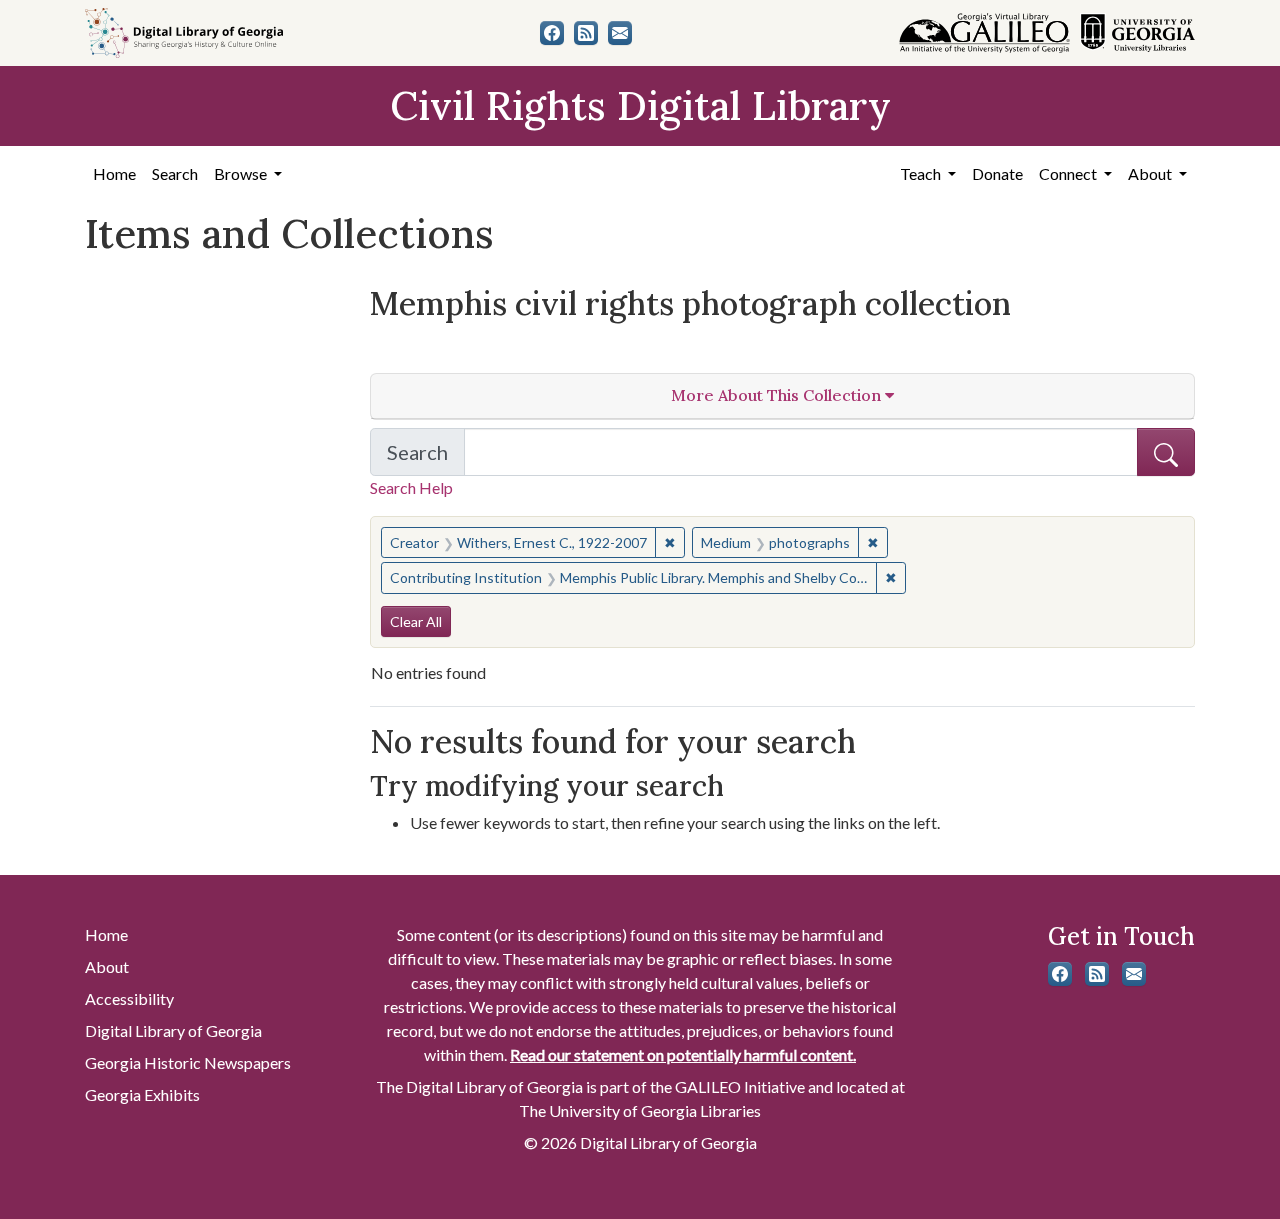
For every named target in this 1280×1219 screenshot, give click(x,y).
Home (114, 173)
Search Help (411, 487)
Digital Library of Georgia (173, 1030)
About (107, 966)
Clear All (416, 621)
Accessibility (129, 998)
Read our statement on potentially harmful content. (683, 1054)
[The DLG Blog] (586, 33)
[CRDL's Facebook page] (552, 33)
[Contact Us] (620, 33)
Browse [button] (242, 173)
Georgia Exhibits (142, 1094)
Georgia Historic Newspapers (188, 1062)
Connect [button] (1069, 173)
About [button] (1151, 173)
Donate (997, 173)
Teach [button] (922, 173)
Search (175, 173)
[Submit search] (1166, 452)
